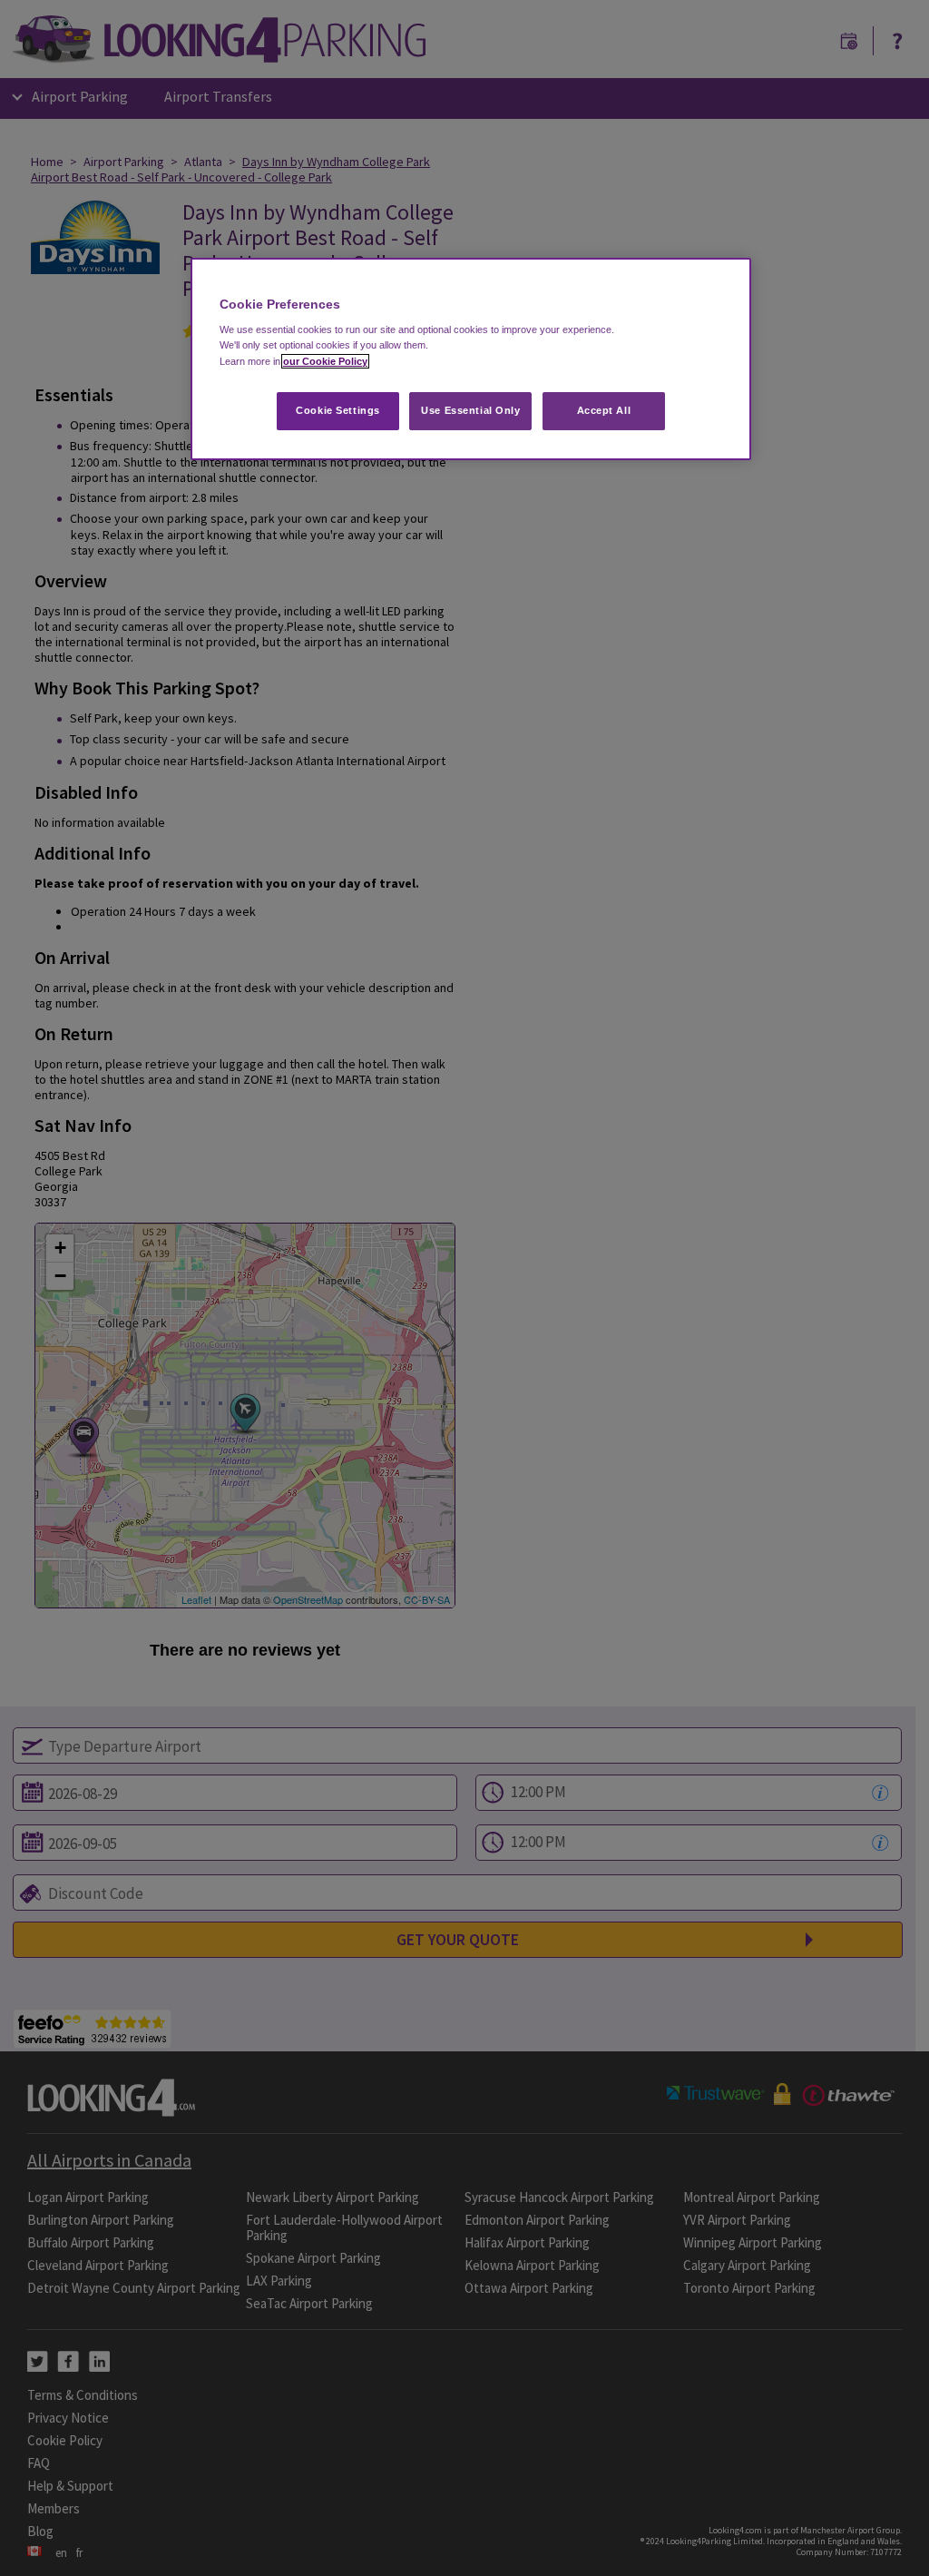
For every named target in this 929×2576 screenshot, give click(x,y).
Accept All (604, 410)
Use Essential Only (470, 410)
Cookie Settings (338, 410)
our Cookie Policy (325, 361)
